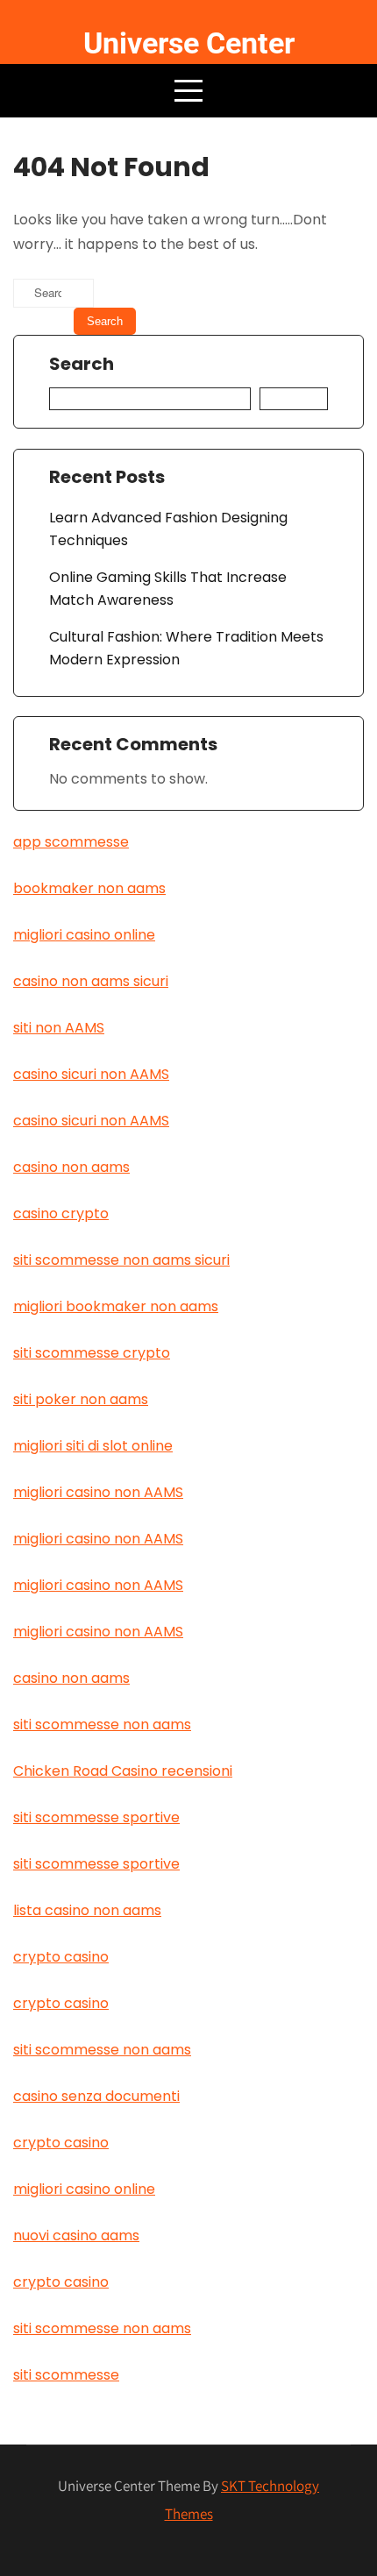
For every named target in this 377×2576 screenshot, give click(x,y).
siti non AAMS (59, 1028)
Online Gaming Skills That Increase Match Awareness (168, 589)
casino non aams (71, 1167)
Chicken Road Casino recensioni (123, 1771)
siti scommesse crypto (92, 1353)
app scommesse (71, 842)
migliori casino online (84, 935)
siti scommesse (66, 2375)
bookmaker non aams (89, 888)
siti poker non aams (81, 1399)
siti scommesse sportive (96, 1817)
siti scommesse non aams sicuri (121, 1260)
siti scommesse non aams (102, 1724)
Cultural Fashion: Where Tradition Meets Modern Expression (186, 648)
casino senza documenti (96, 2096)
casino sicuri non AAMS (91, 1074)
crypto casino (61, 1957)
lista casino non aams (87, 1910)
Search (82, 365)
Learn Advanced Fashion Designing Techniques (168, 529)
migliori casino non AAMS (98, 1492)
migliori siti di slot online (93, 1446)
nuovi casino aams (76, 2235)
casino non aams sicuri (91, 981)
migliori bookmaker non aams (116, 1306)
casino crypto (61, 1213)
